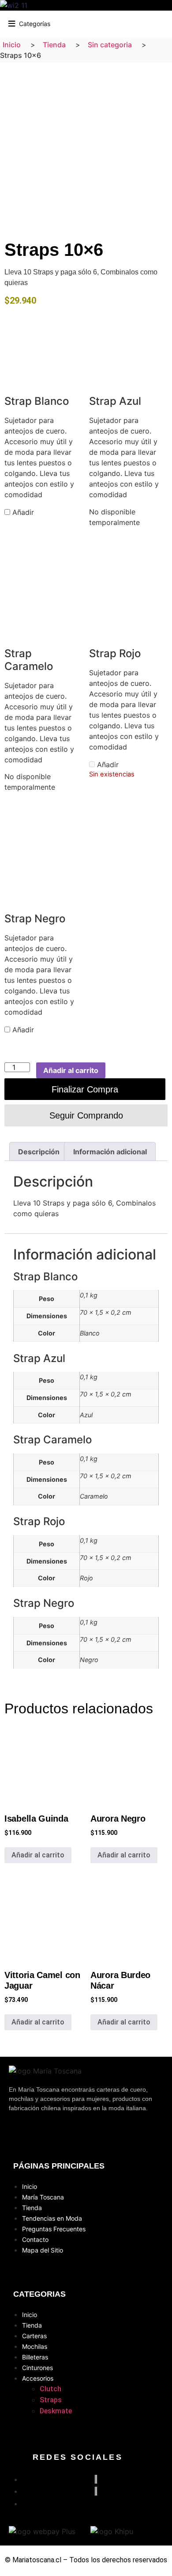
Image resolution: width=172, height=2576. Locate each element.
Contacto (35, 2239)
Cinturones (37, 2368)
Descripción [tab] (39, 1152)
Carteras (34, 2336)
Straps (51, 2400)
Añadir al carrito (71, 1070)
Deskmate (56, 2411)
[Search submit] (71, 23)
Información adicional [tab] (110, 1152)
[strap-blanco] (44, 342)
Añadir (22, 512)
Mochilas (35, 2346)
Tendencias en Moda (52, 2218)
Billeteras (35, 2357)
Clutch (50, 2389)
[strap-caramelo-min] (44, 594)
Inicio (30, 2186)
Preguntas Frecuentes (54, 2229)
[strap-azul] (128, 342)
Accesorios (38, 2378)
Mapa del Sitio (43, 2250)
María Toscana (43, 2197)
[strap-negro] (44, 860)
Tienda (32, 2208)
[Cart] (165, 22)
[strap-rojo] (128, 594)
